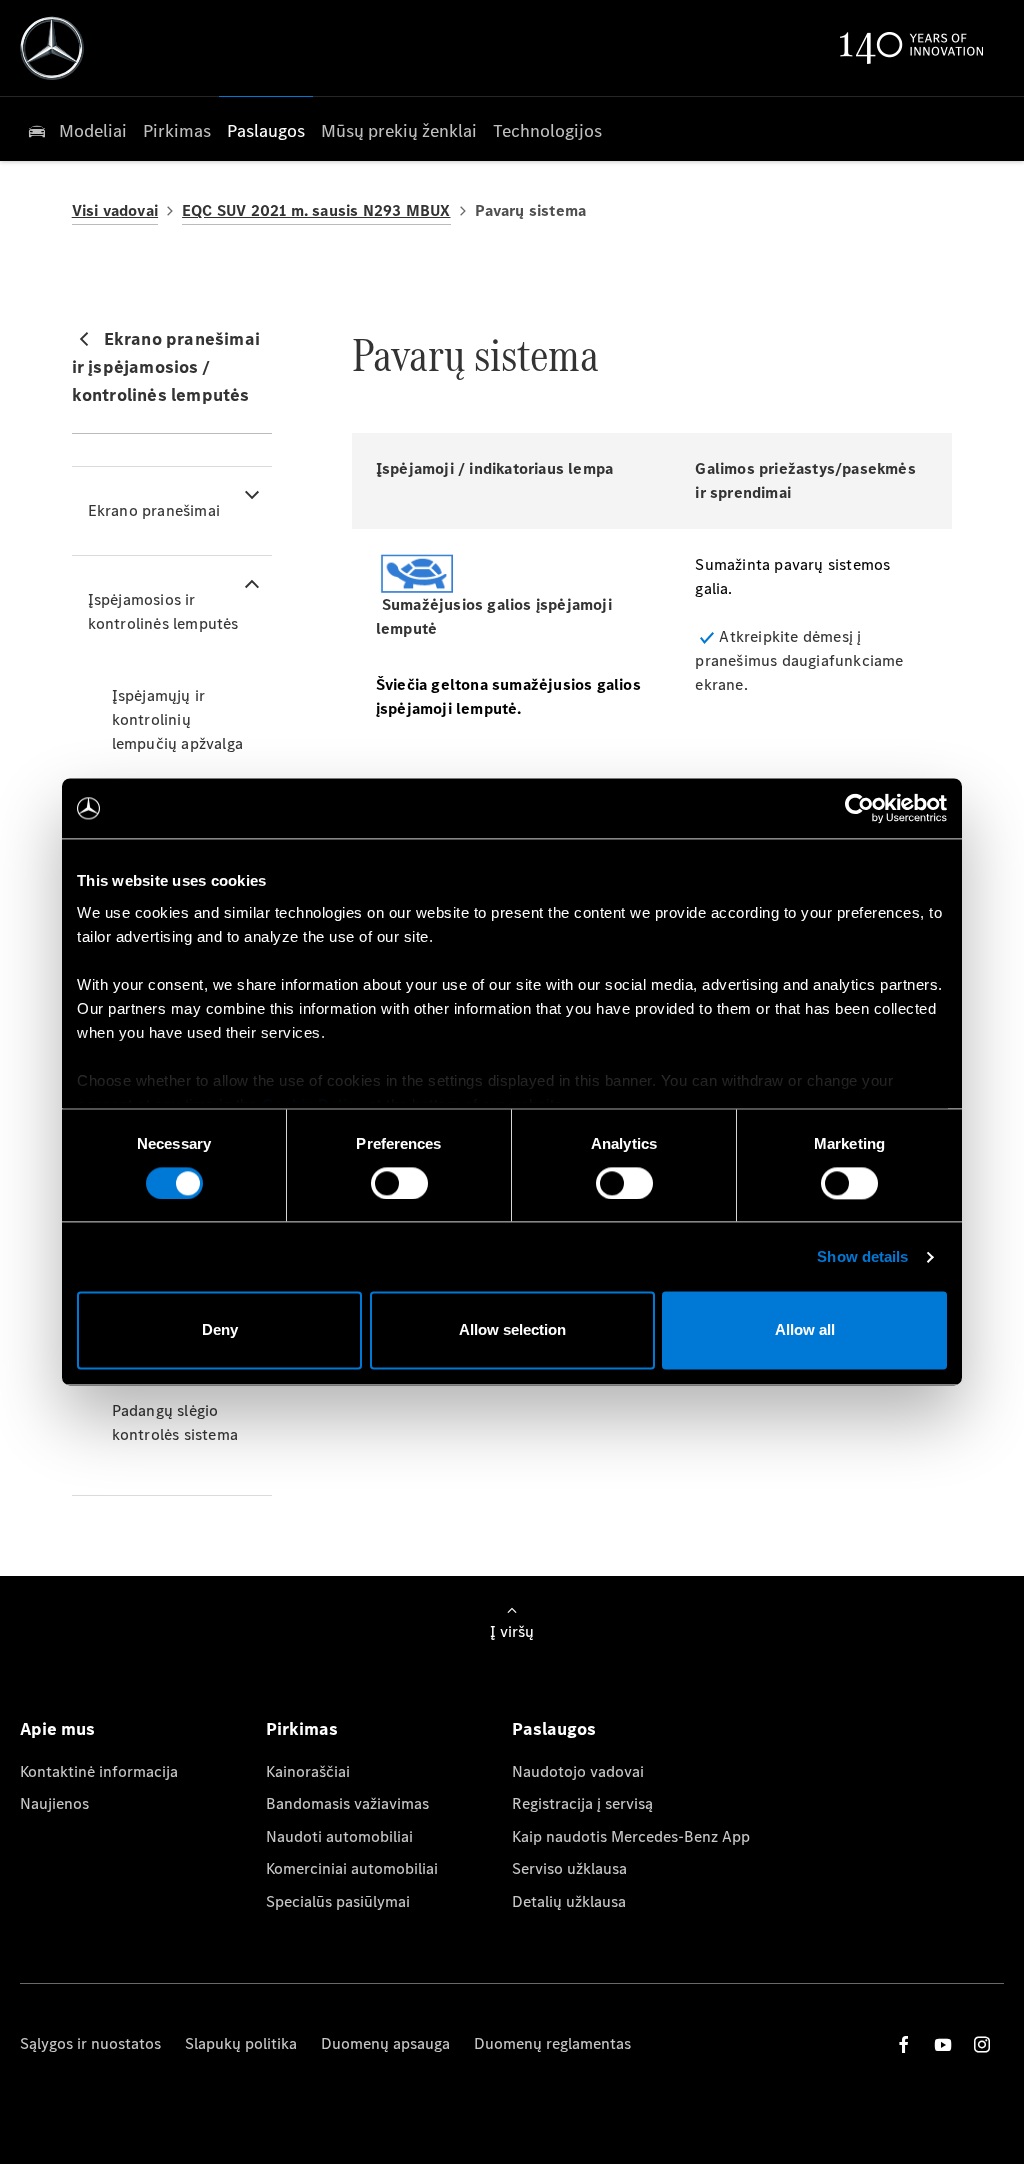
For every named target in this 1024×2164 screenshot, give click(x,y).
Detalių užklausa (569, 1901)
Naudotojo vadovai (578, 1771)
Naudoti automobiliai (339, 1836)
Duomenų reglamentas (552, 2043)
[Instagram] (982, 2044)
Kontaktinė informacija (99, 1771)
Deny (220, 1330)
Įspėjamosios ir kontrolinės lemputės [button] (163, 611)
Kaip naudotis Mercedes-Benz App (631, 1836)
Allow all (805, 1330)
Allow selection (512, 1330)
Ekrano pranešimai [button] (154, 510)
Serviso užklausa (569, 1868)
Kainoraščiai (308, 1771)
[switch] (399, 1183)
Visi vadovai (115, 210)
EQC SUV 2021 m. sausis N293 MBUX (316, 210)
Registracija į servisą (582, 1803)
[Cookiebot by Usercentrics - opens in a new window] (859, 808)
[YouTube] (943, 2044)
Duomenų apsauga (385, 2043)
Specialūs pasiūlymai (338, 1901)
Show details (862, 1256)
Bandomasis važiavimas (347, 1803)
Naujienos (54, 1803)
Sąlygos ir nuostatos (90, 2043)
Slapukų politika (241, 2043)
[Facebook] (904, 2044)
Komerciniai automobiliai (352, 1868)
